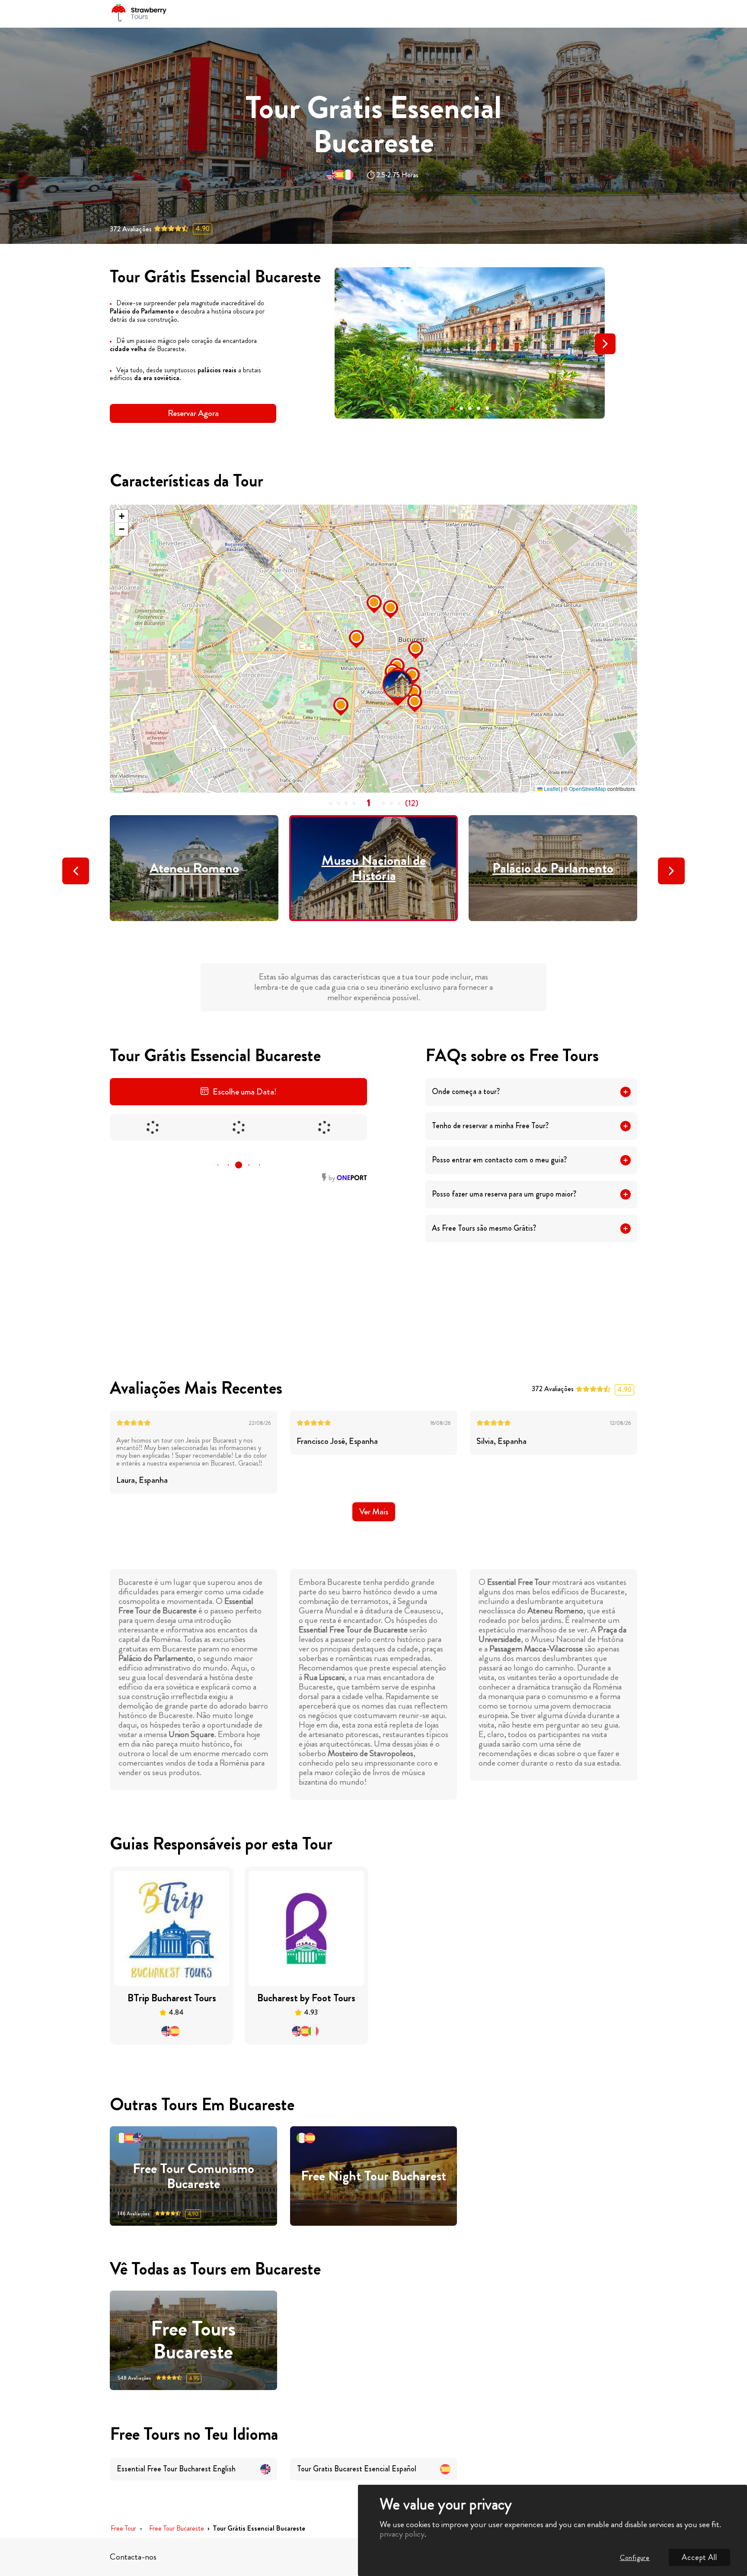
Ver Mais (374, 1512)
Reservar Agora (193, 413)
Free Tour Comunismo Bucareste (193, 2176)
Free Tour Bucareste (177, 2529)
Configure (635, 2558)
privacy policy (402, 2534)
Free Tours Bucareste (193, 2340)
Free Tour (123, 2529)
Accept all (699, 2557)
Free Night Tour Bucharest (373, 2176)
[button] (453, 408)
